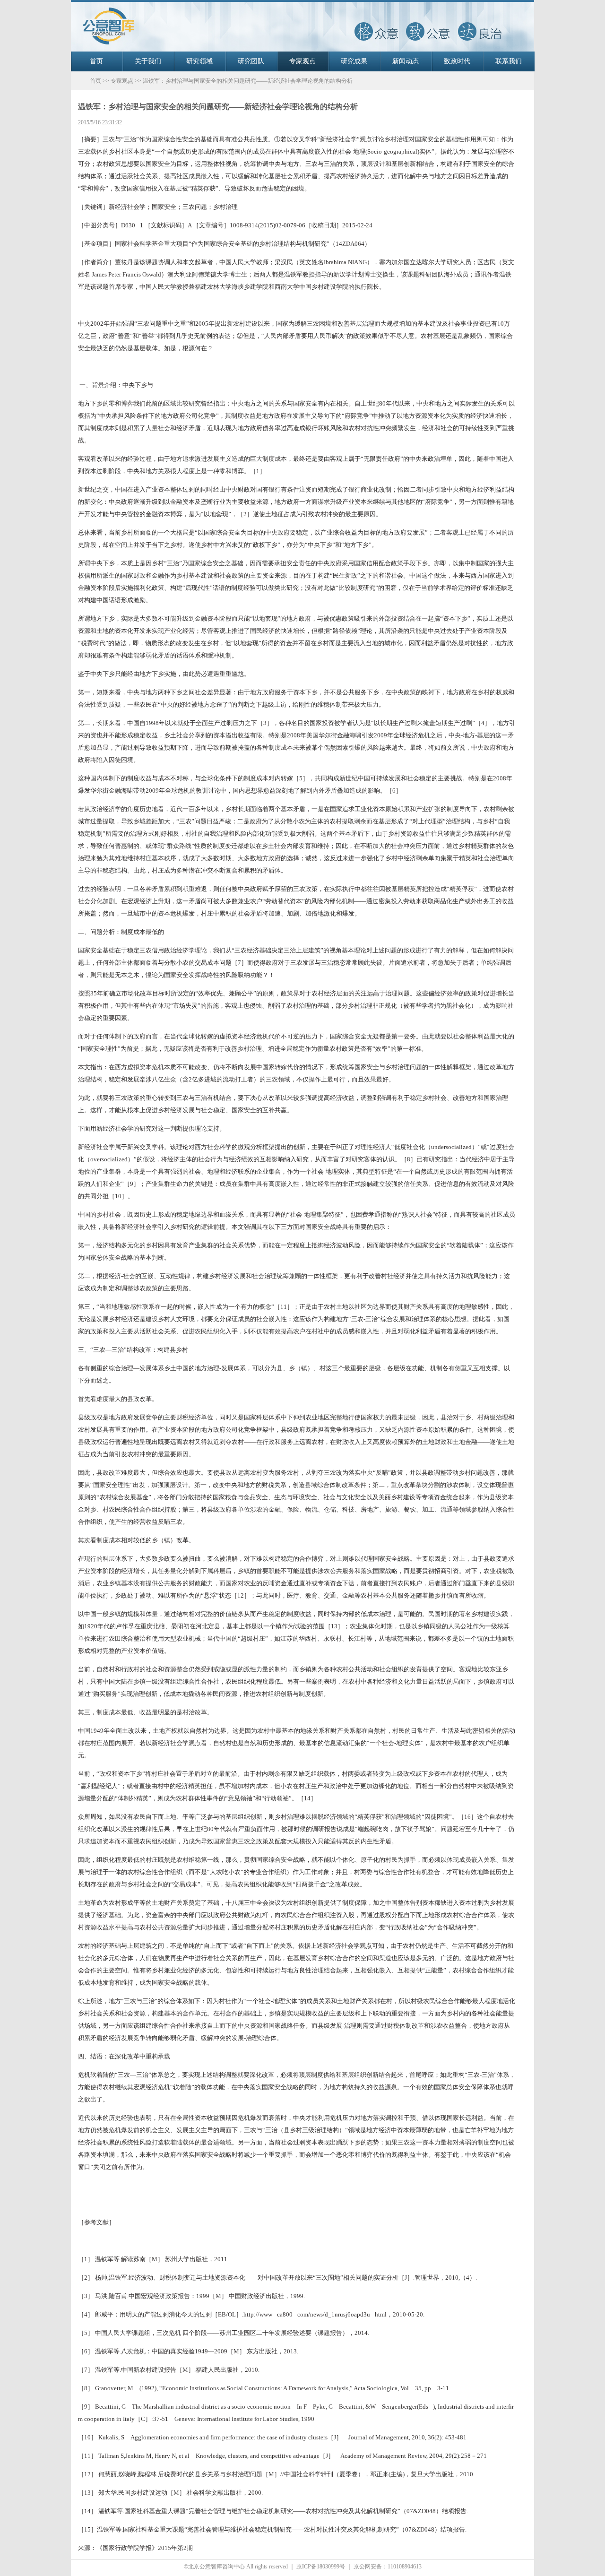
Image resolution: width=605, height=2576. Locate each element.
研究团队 (251, 61)
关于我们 (148, 61)
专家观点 (302, 61)
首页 (96, 61)
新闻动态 (406, 61)
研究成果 (354, 61)
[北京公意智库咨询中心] (302, 50)
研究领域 (199, 61)
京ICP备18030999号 (321, 2567)
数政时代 (457, 61)
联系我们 (509, 61)
